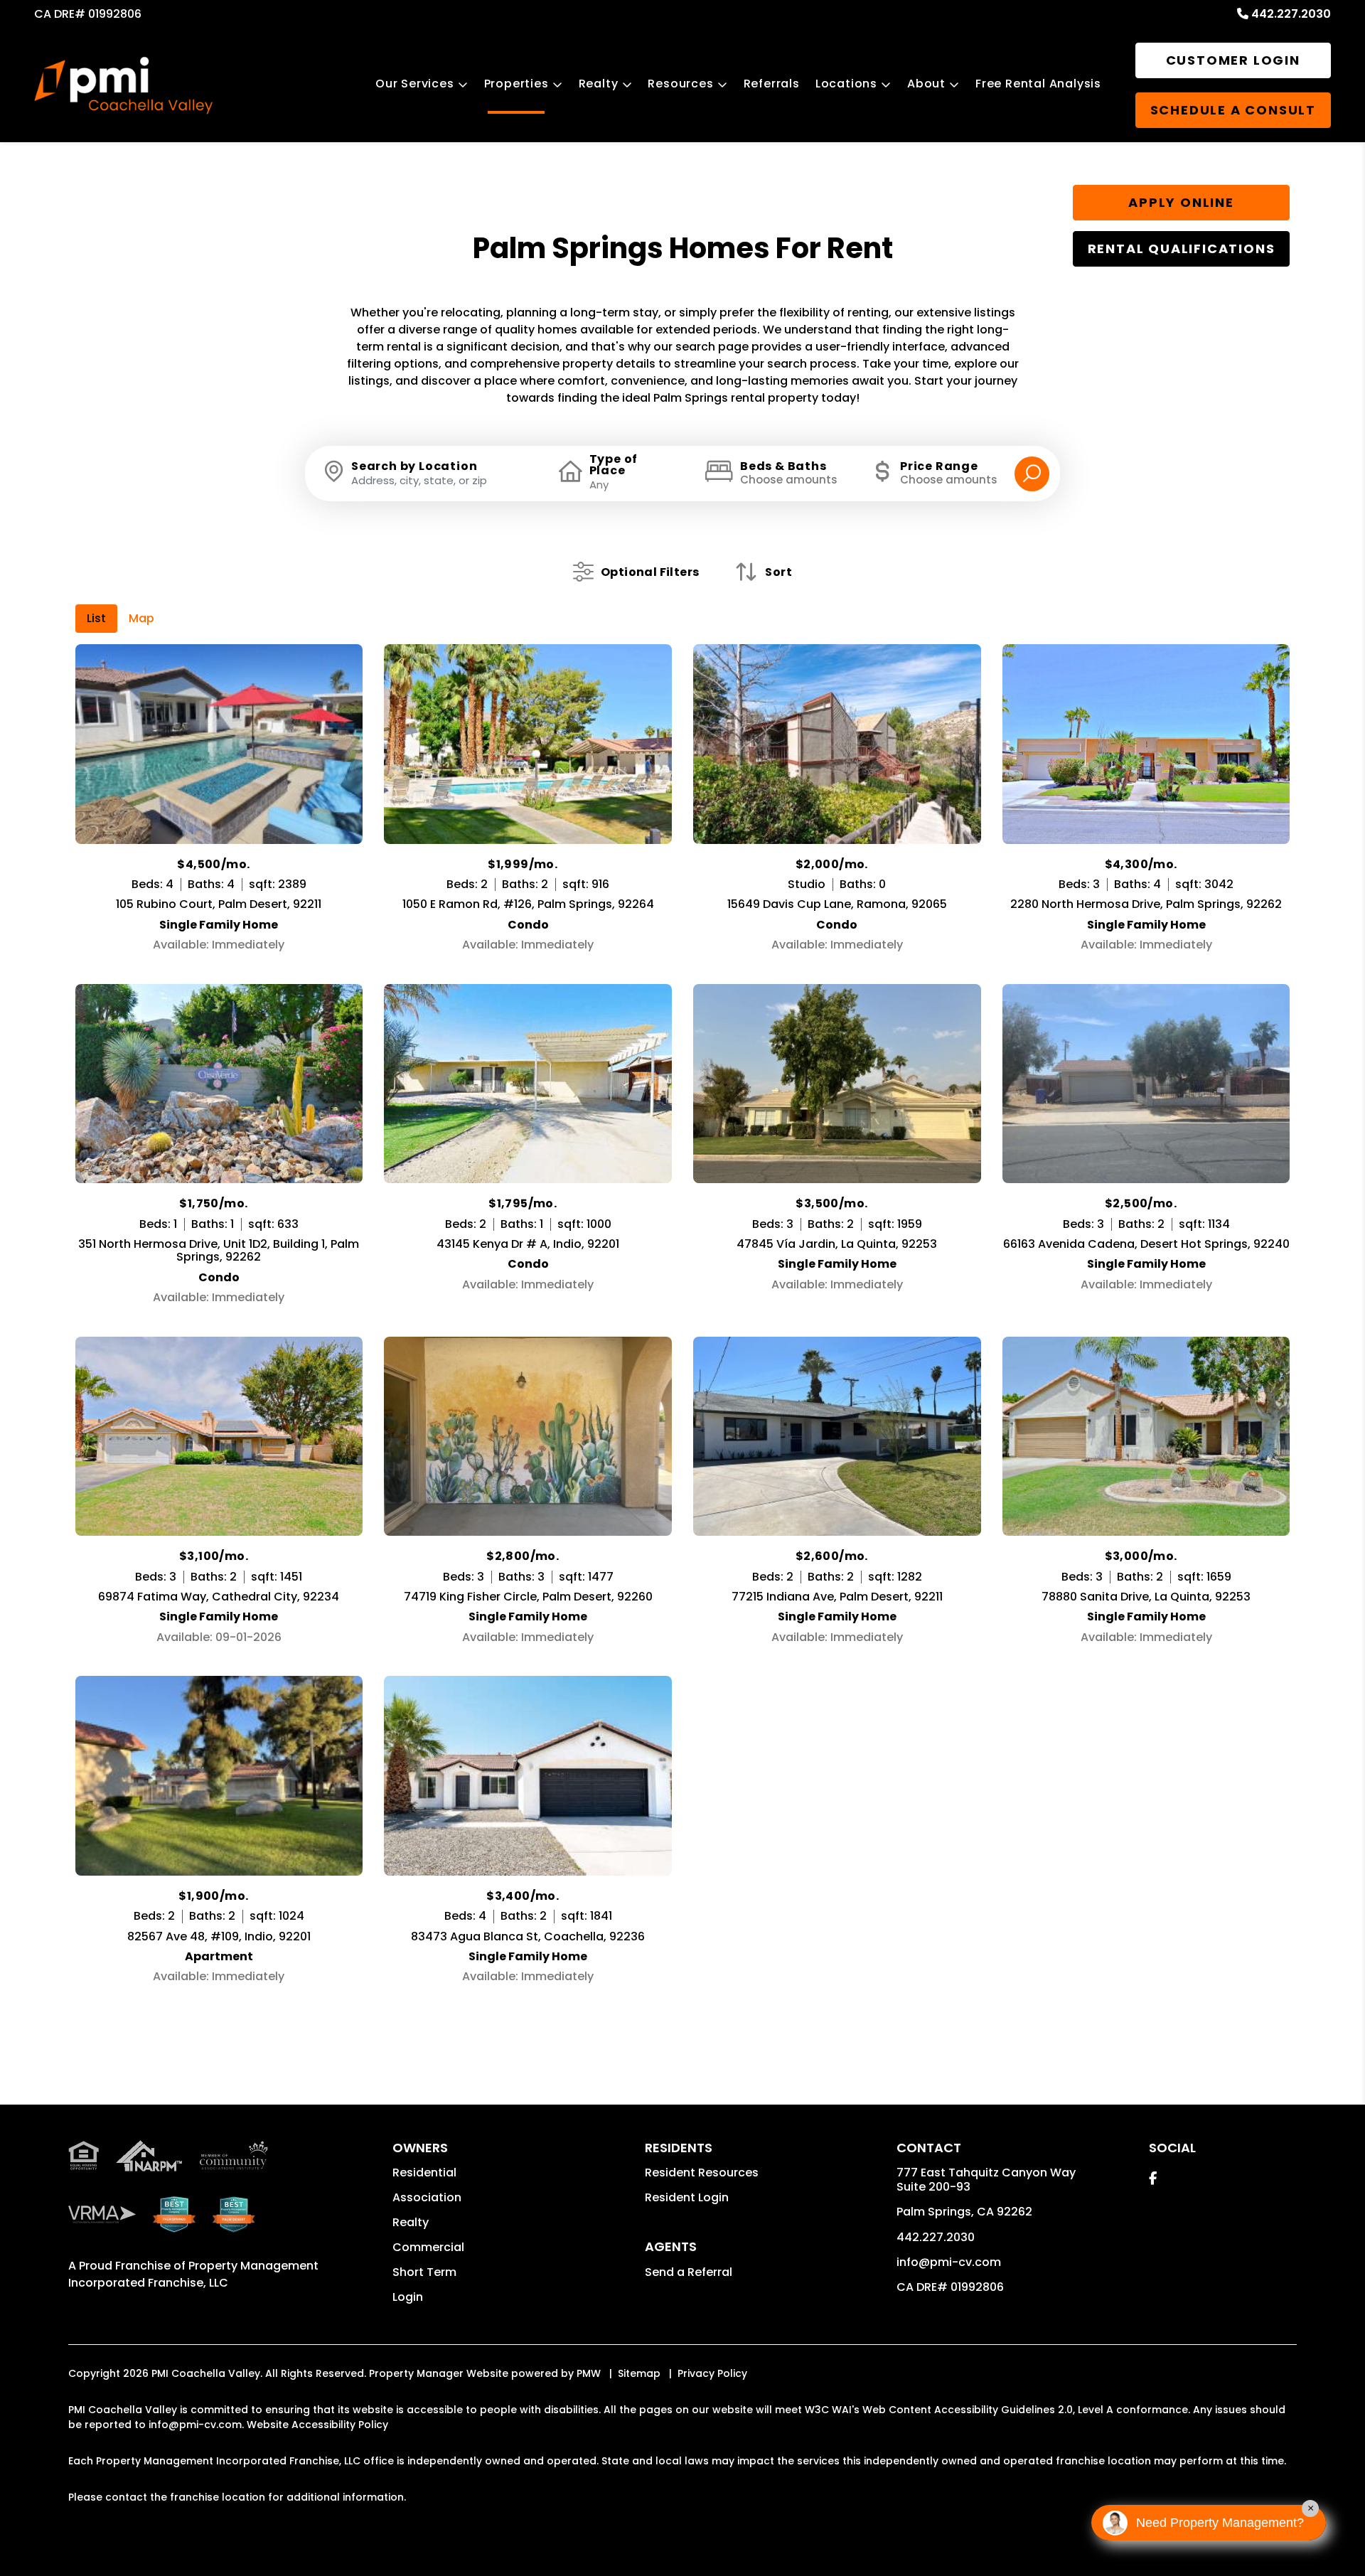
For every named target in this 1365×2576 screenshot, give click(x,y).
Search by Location (414, 466)
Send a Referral (689, 2272)
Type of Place (614, 465)
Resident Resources (702, 2173)
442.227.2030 (1291, 14)
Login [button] (408, 2297)
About (926, 84)
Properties (516, 84)
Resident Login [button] (687, 2197)
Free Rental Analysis (1038, 84)
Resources (680, 84)
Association (427, 2197)
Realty (599, 84)
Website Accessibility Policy (317, 2425)
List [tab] (96, 618)
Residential (424, 2173)
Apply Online (1181, 202)
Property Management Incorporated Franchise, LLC (193, 2274)
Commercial (428, 2247)
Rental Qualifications (1182, 248)
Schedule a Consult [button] (1233, 110)
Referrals (772, 84)
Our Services (415, 84)
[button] (1153, 2178)
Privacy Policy (712, 2373)
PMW (589, 2373)
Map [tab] (141, 618)
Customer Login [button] (1233, 60)
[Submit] (1032, 474)
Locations (846, 84)
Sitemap (639, 2373)
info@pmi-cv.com (949, 2262)
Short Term (424, 2272)
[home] (123, 86)
